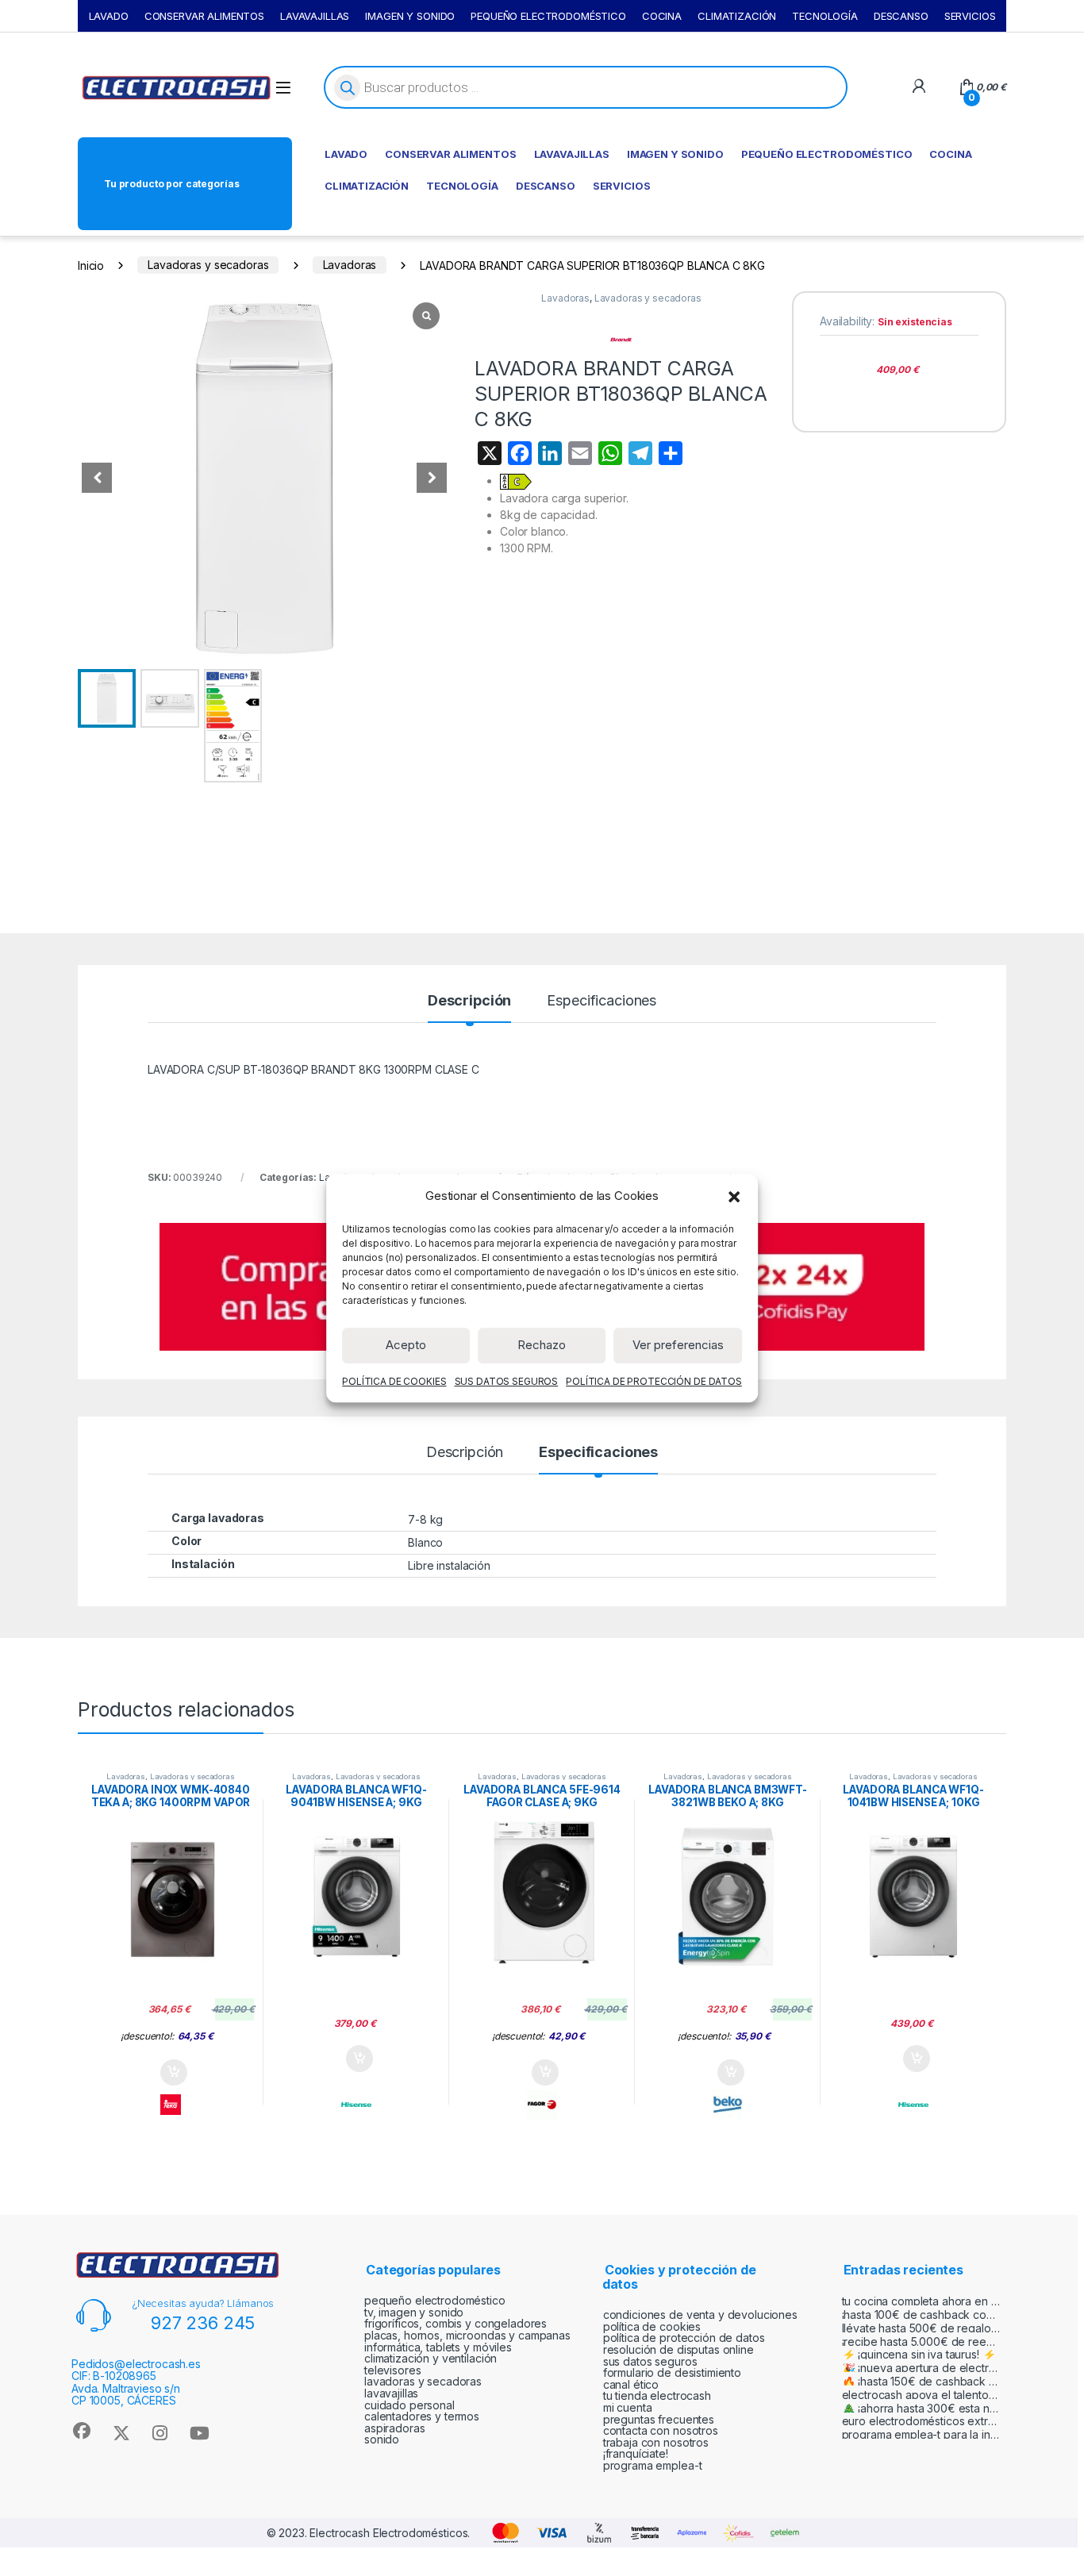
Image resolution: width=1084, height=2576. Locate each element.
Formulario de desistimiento (672, 2372)
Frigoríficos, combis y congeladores (456, 2323)
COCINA (662, 16)
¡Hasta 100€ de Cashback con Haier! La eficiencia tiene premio (921, 2315)
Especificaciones (602, 1001)
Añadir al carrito (170, 2073)
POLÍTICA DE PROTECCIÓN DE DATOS (654, 1381)
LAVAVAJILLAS (315, 16)
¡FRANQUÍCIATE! (636, 2453)
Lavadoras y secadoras (208, 265)
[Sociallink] (81, 2431)
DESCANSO (901, 16)
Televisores (392, 2370)
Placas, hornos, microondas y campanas (467, 2335)
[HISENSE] (356, 2105)
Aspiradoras (394, 2428)
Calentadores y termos (422, 2416)
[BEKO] (728, 2105)
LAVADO (109, 16)
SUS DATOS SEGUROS (507, 1381)
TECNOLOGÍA (825, 16)
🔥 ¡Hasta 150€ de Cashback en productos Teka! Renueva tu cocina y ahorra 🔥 (921, 2381)
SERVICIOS (970, 16)
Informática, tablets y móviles (438, 2347)
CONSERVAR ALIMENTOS (204, 16)
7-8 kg (425, 1519)
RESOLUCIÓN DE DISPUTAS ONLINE (678, 2349)
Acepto (406, 1345)
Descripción (469, 1001)
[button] (734, 1196)
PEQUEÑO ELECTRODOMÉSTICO (548, 16)
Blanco (425, 1542)
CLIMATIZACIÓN (737, 16)
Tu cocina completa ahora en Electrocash (921, 2301)
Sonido (382, 2439)
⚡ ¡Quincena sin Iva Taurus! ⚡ (919, 2354)
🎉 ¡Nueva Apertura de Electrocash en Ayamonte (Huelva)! (921, 2368)
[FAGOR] (542, 2105)
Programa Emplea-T (653, 2465)
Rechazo (542, 1345)
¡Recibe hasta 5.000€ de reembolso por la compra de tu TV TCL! (921, 2341)
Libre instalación (449, 1565)
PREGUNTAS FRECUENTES (659, 2419)
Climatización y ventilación (431, 2358)
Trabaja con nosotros (656, 2442)
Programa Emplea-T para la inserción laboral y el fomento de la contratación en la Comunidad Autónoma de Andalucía (921, 2434)
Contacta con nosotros (661, 2430)
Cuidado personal (409, 2405)
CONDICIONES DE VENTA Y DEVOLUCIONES (700, 2315)
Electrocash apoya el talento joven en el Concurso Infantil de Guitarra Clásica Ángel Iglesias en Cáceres (921, 2395)
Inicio (91, 265)
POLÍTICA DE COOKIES (394, 1381)
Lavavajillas (391, 2393)
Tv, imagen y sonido (414, 2312)
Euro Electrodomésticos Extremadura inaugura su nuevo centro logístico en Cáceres (921, 2421)
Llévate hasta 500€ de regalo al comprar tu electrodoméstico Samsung (921, 2328)
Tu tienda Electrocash (657, 2395)
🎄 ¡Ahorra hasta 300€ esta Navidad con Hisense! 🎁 (921, 2408)
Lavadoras (350, 265)
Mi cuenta (628, 2407)
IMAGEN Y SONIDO (410, 16)
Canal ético (631, 2384)
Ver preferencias (678, 1345)
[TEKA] (171, 2105)
